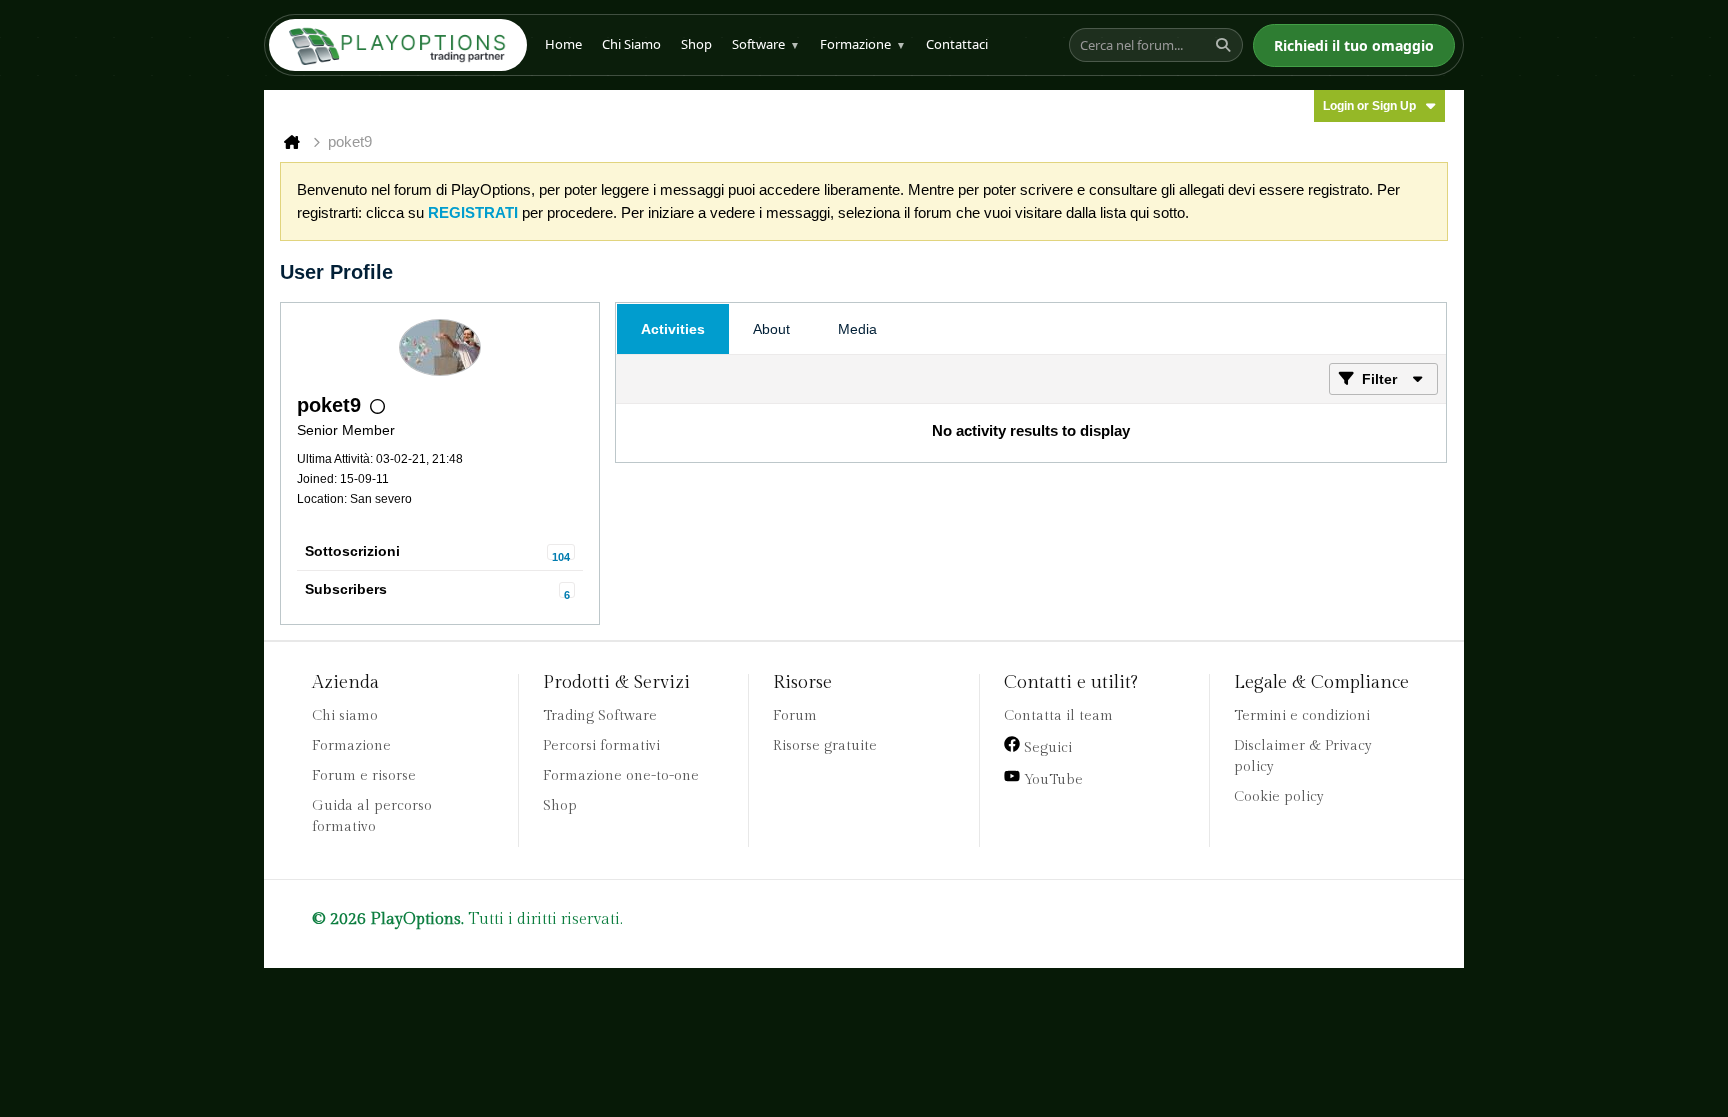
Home (563, 44)
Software (766, 44)
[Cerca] (1226, 45)
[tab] (673, 329)
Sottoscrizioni (352, 551)
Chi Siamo (631, 44)
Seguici (1046, 748)
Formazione (863, 44)
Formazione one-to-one (621, 776)
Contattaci (957, 44)
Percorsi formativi (601, 746)
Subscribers (346, 589)
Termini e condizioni (1302, 716)
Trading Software (600, 716)
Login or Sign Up (1369, 106)
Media (857, 329)
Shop (696, 44)
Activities (673, 329)
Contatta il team (1058, 716)
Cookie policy (1279, 797)
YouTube (1051, 780)
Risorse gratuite (825, 746)
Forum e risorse (364, 776)
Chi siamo (345, 716)
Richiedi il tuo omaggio (1354, 45)
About (771, 329)
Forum (795, 716)
